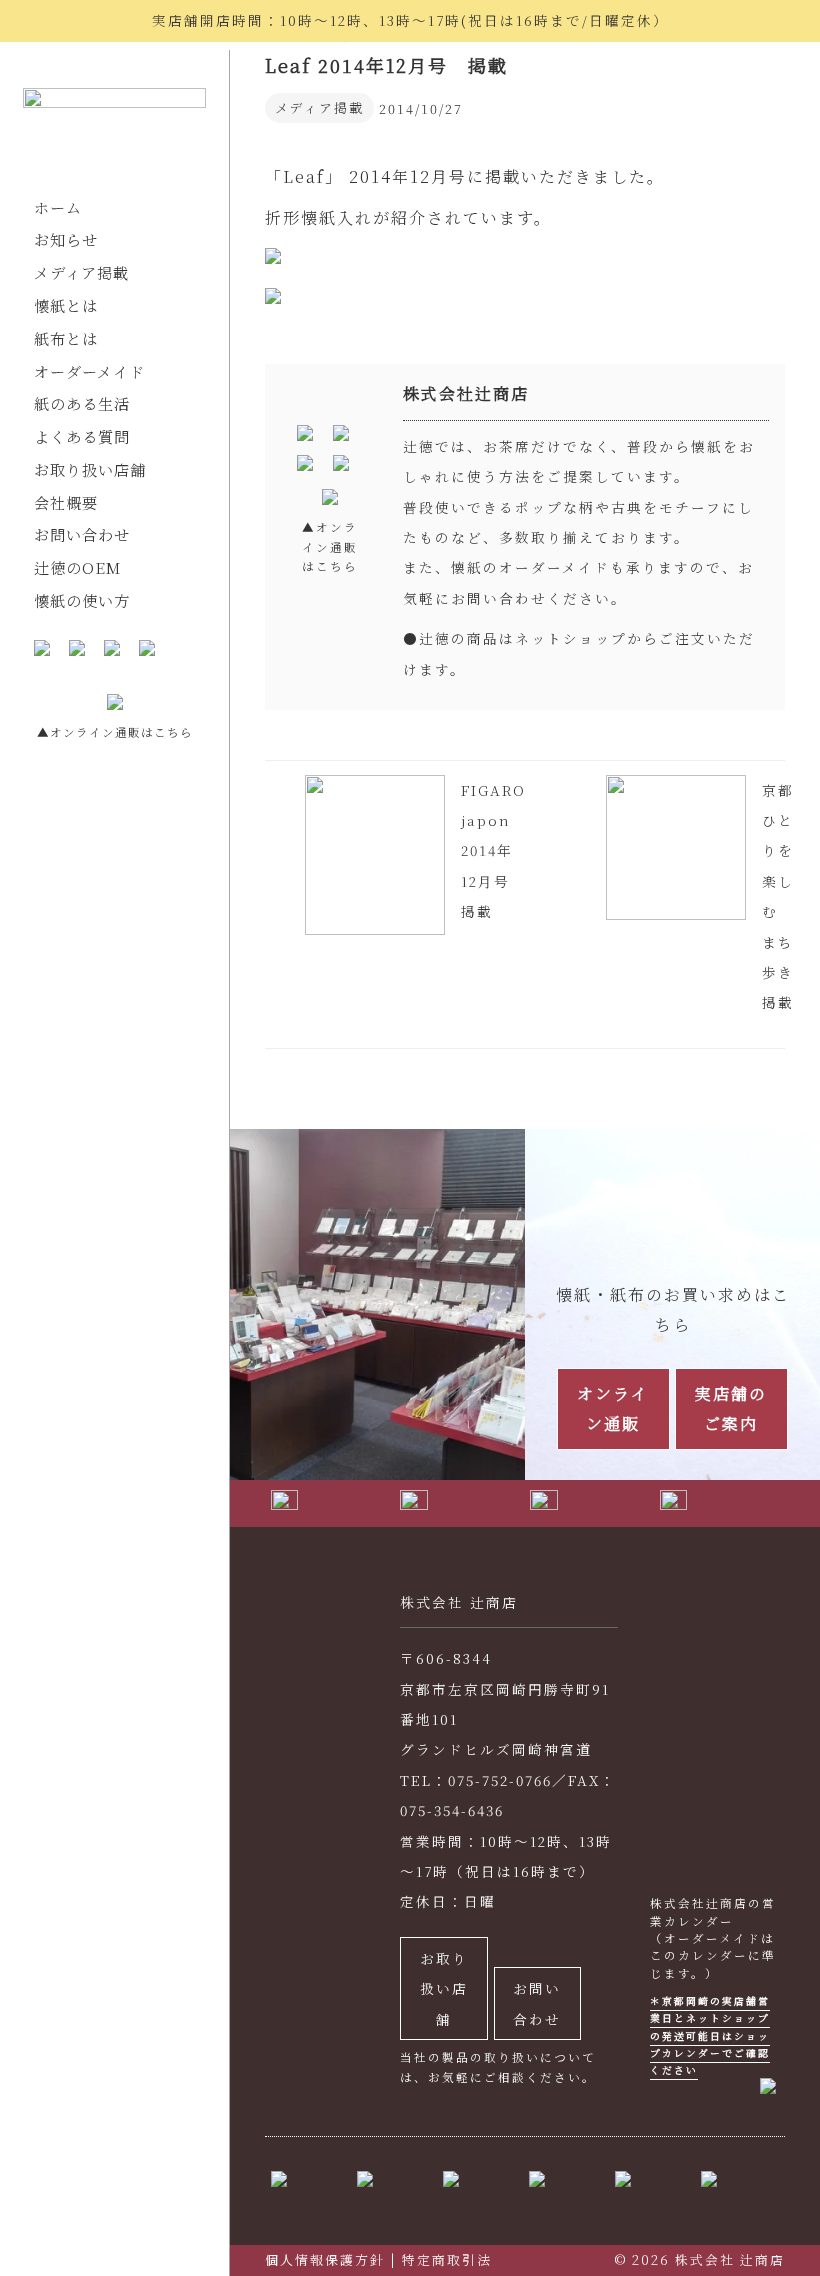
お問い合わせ (82, 534)
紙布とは (66, 338)
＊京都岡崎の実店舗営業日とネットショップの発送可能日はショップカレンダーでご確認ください (710, 2035)
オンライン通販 (613, 1408)
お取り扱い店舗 (90, 469)
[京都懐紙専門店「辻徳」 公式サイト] (114, 126)
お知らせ (66, 239)
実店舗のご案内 (731, 1408)
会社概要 (66, 502)
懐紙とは (66, 305)
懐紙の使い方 (82, 600)
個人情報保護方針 (325, 2259)
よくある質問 (82, 436)
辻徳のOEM (77, 567)
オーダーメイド (89, 371)
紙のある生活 (82, 403)
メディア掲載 (81, 272)
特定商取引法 (447, 2259)
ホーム (58, 207)
